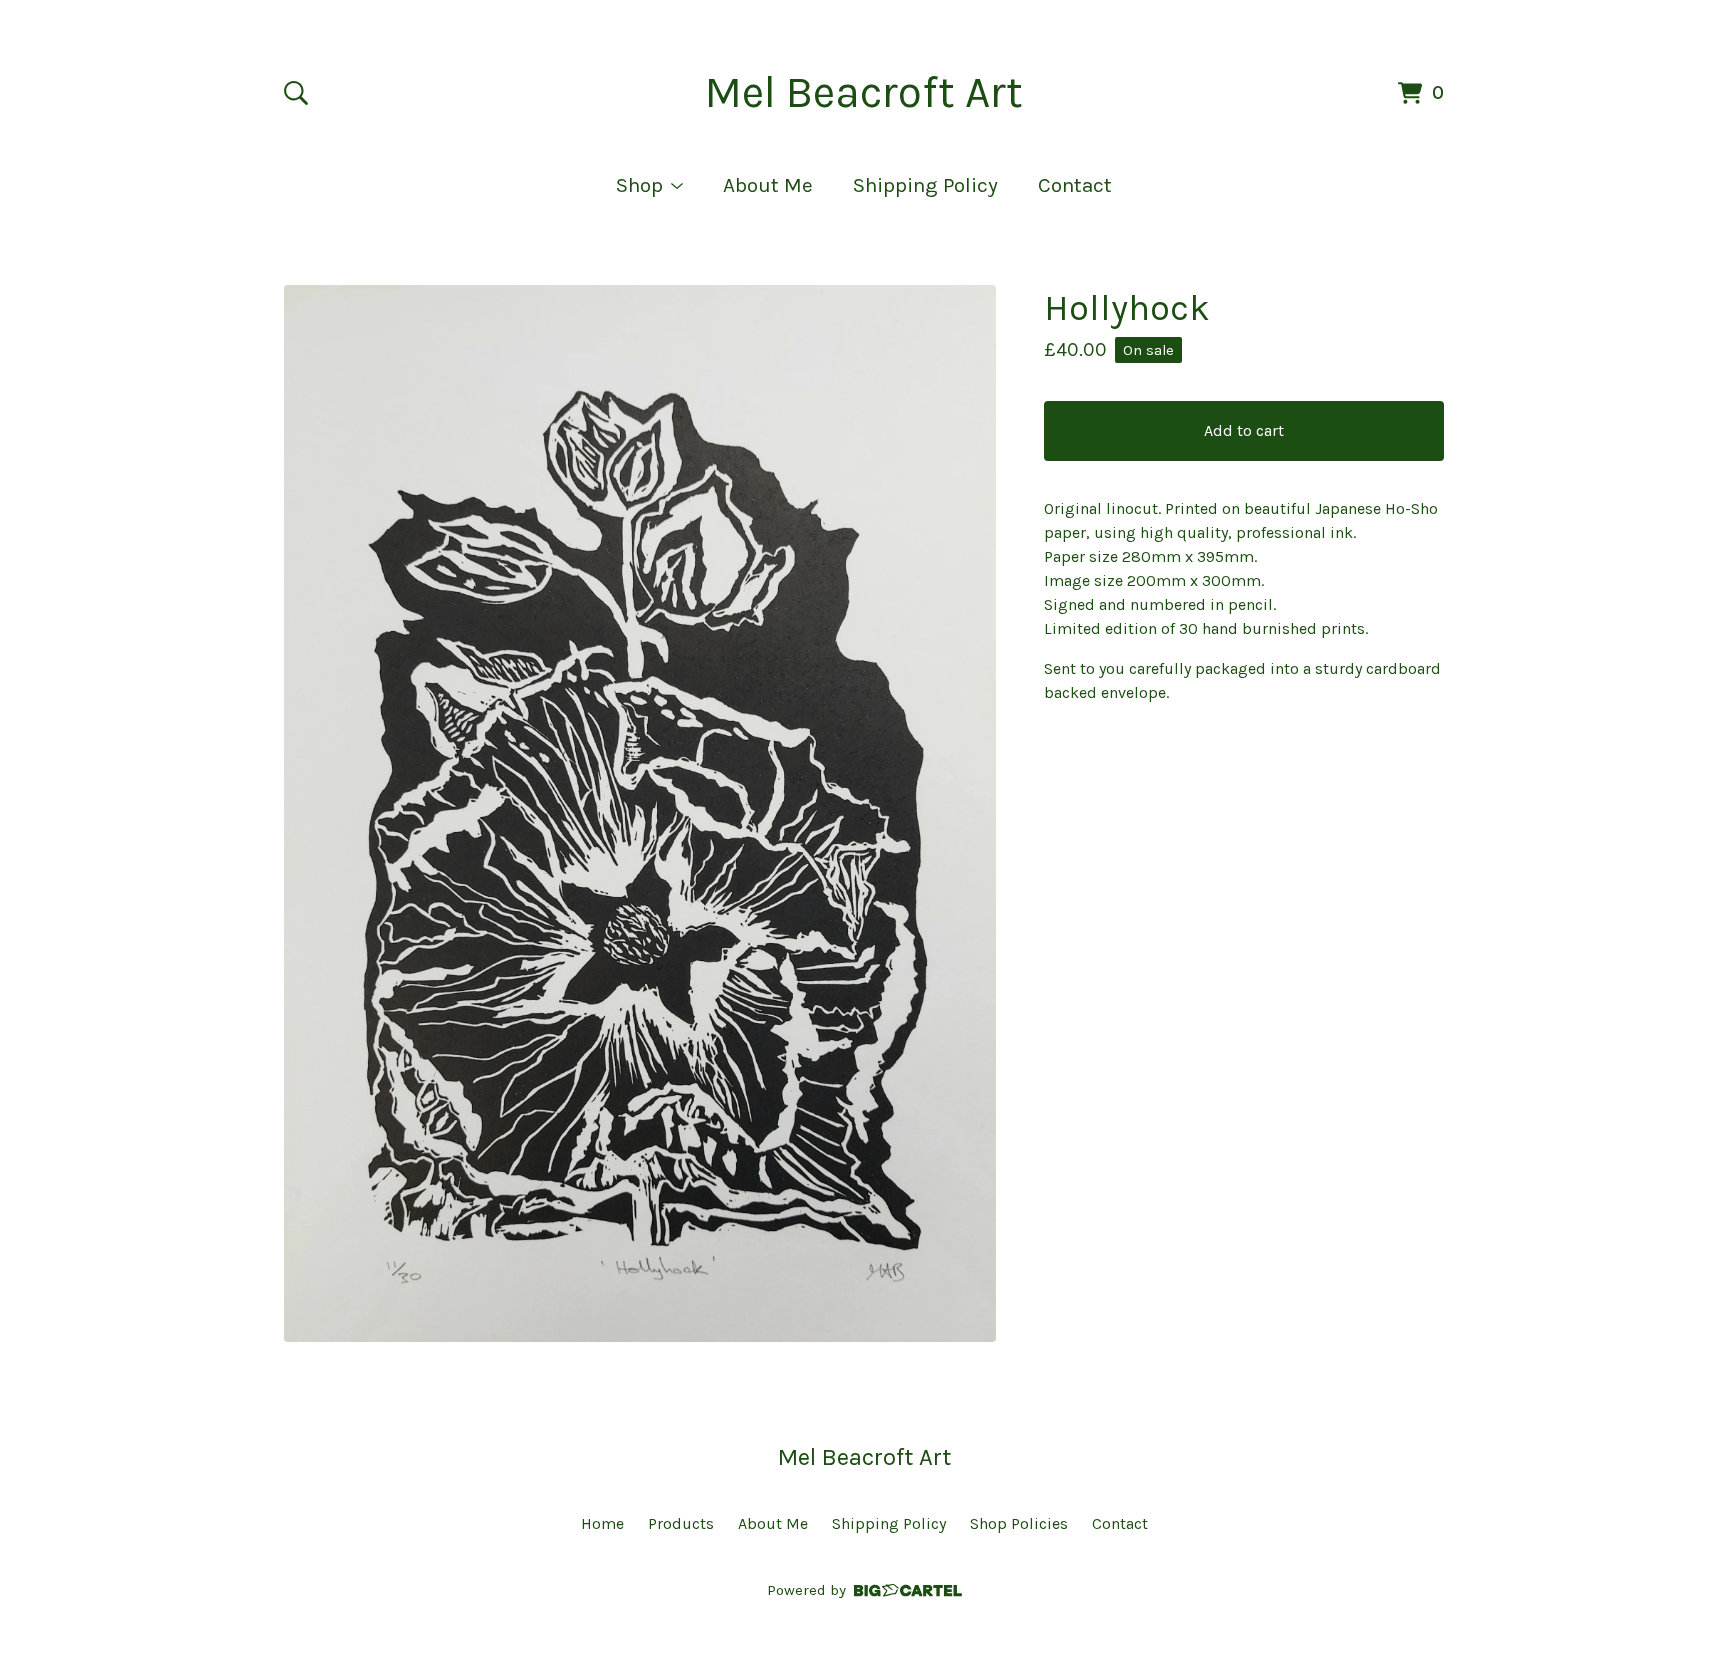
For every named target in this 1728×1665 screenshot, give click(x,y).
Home (602, 1523)
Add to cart (1244, 430)
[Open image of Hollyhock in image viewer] (640, 813)
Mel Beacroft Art (864, 92)
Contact (1075, 185)
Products (681, 1523)
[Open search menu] (296, 93)
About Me (768, 185)
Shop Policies (1019, 1523)
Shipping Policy (925, 185)
